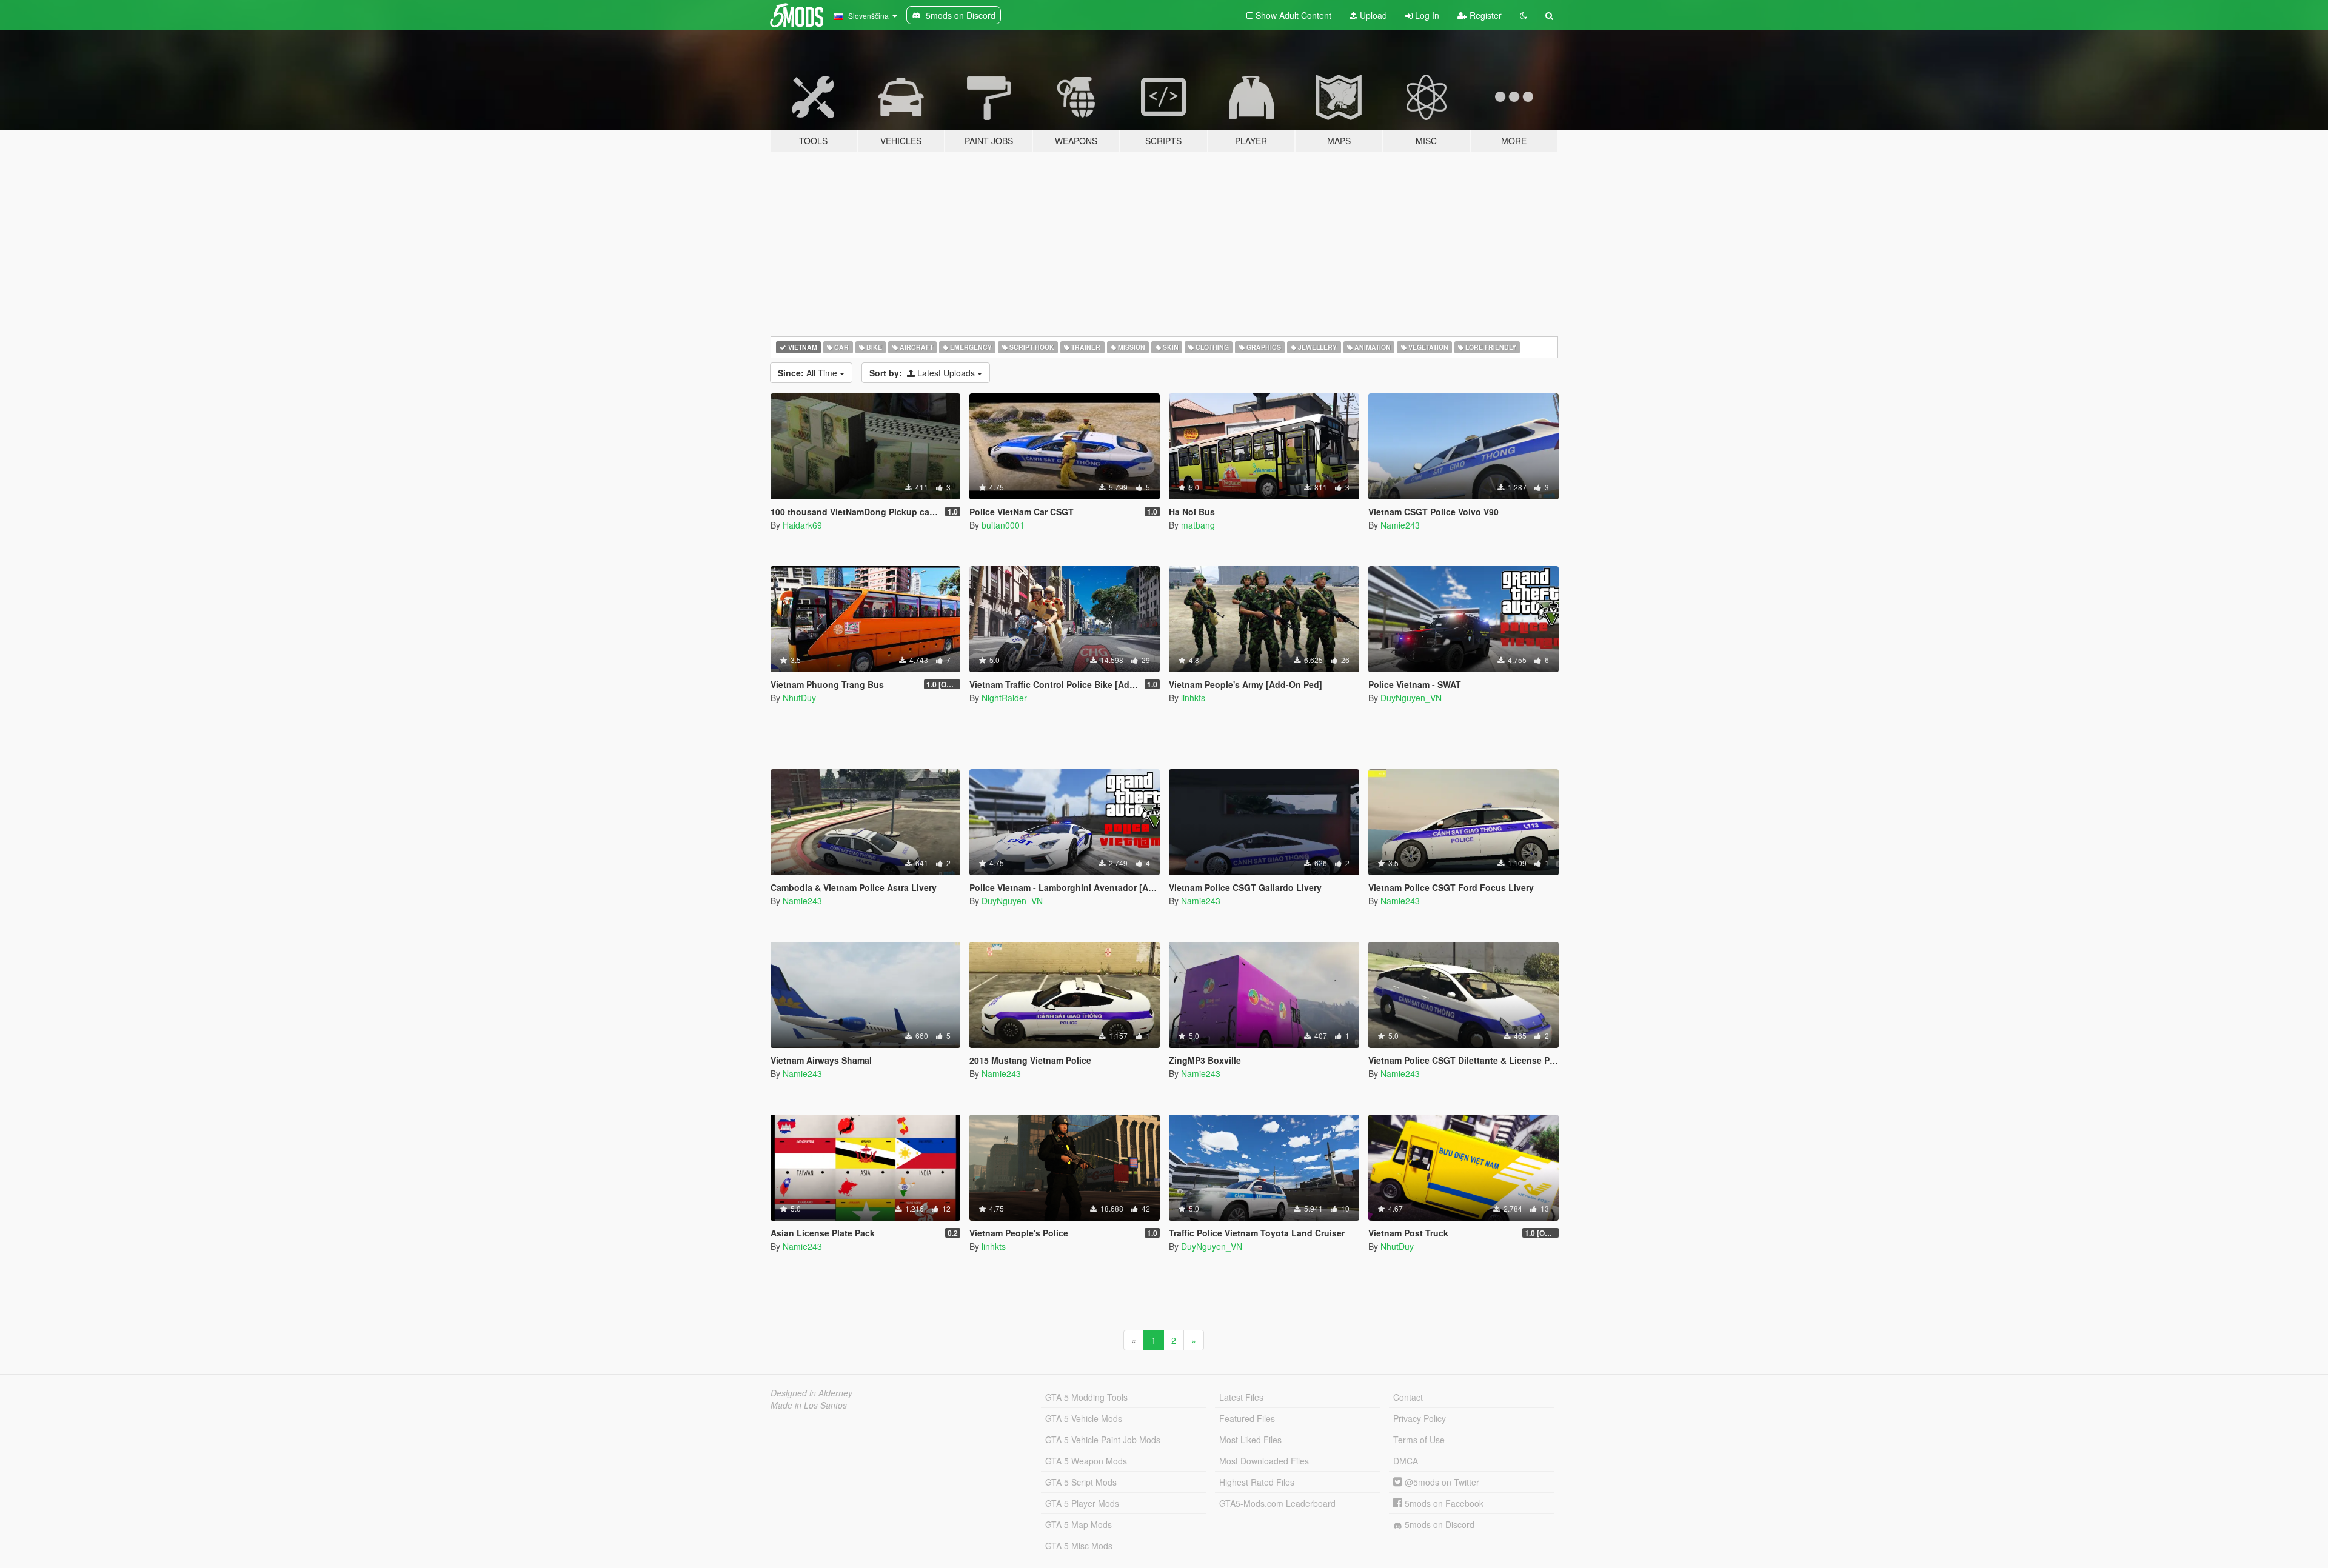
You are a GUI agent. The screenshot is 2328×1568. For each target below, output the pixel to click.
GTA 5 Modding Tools (1086, 1397)
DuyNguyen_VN (1411, 698)
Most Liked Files (1250, 1440)
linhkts (1193, 698)
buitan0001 (1003, 525)
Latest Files (1241, 1397)
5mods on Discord (1438, 1524)
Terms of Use (1419, 1440)
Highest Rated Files (1257, 1482)
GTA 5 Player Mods (1082, 1503)
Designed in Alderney (811, 1393)
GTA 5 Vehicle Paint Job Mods (1103, 1440)
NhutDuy (799, 698)
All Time (809, 373)
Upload (1372, 15)
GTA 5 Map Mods (1079, 1524)
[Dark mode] (1524, 15)
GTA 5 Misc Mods (1079, 1546)
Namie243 (1400, 525)
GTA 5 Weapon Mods (1086, 1461)
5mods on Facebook (1443, 1503)
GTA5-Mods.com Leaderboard (1277, 1503)
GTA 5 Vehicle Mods (1084, 1418)
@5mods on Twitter (1441, 1482)
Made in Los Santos (809, 1405)
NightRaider (1004, 698)
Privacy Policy (1420, 1418)
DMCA (1406, 1461)
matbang (1198, 525)
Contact (1408, 1397)
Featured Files (1247, 1418)
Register (1484, 15)
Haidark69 (802, 525)
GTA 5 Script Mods (1081, 1482)
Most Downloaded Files (1264, 1461)
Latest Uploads (923, 373)
